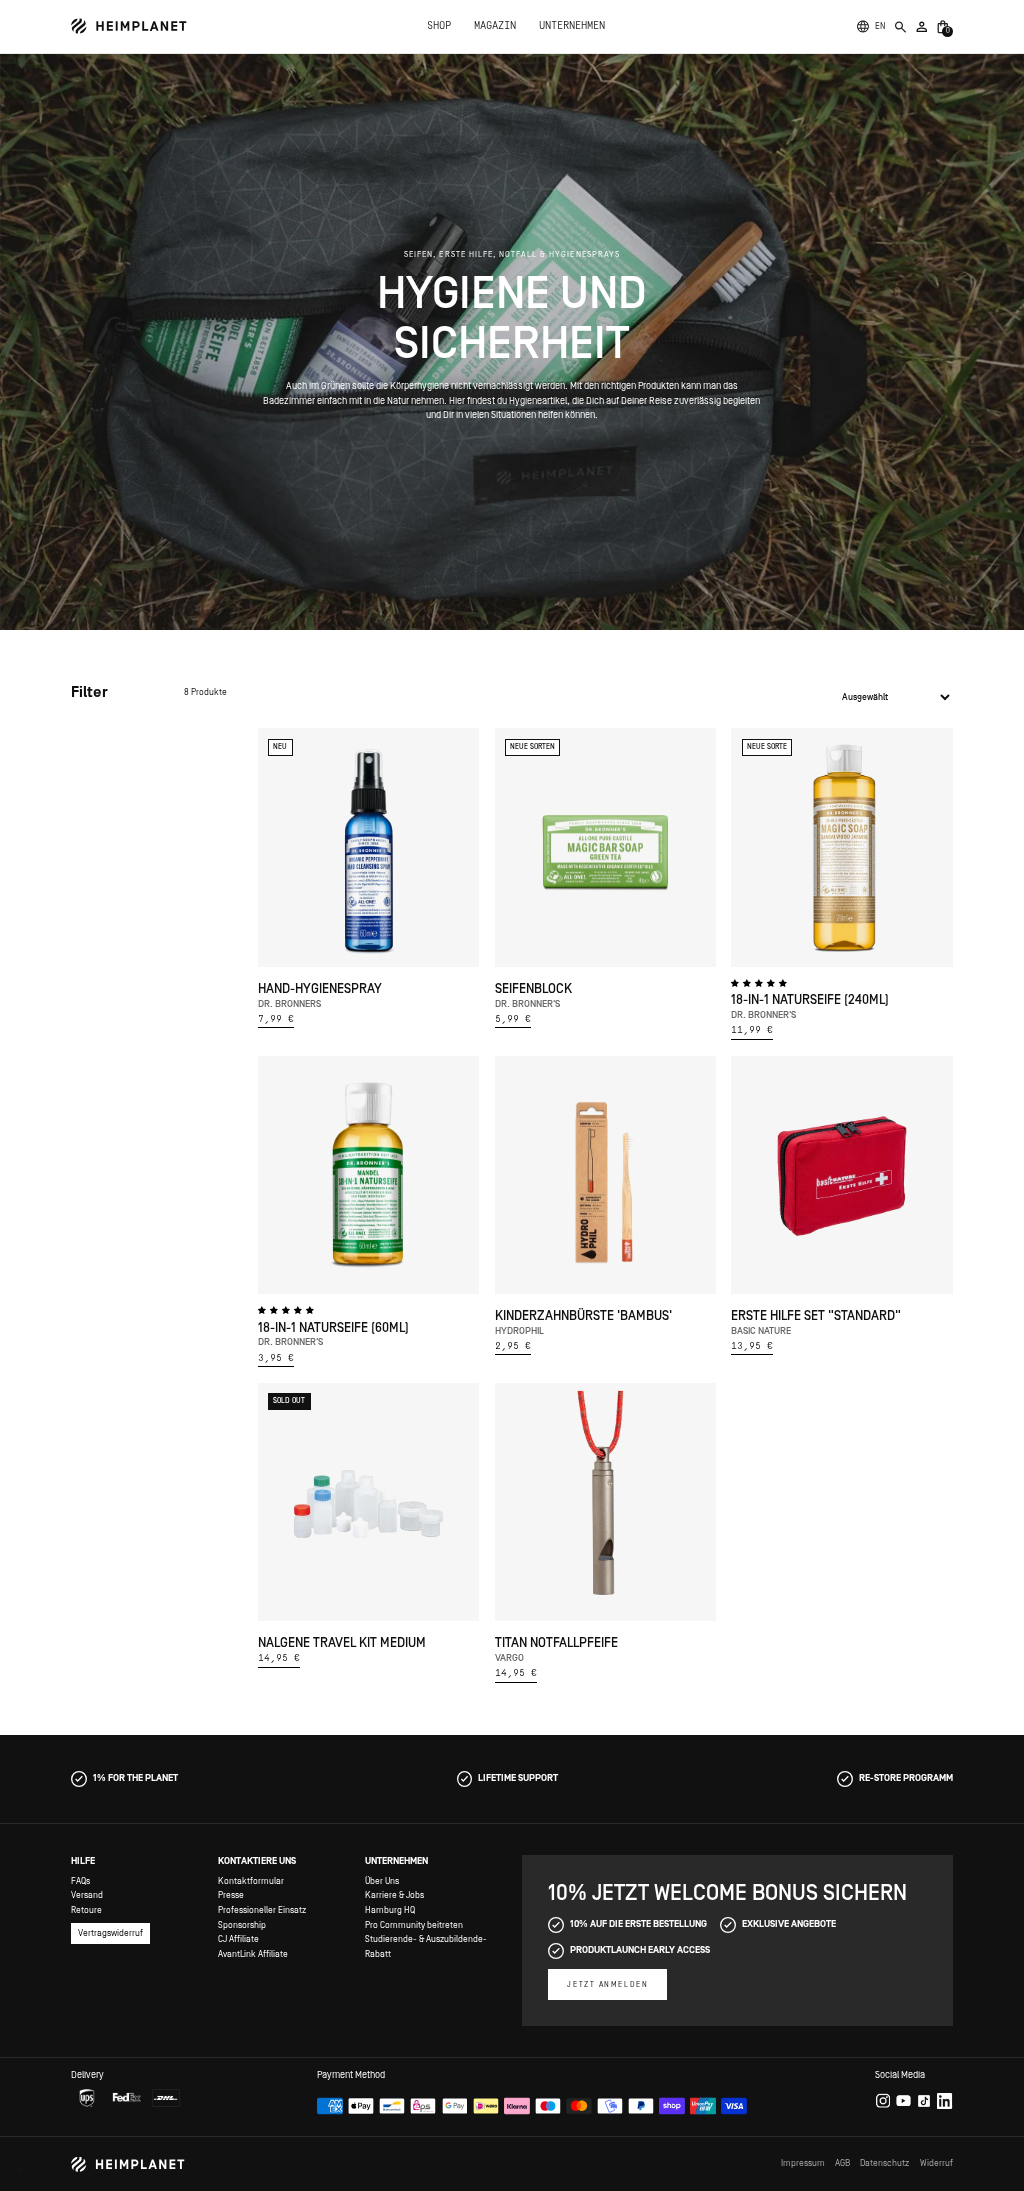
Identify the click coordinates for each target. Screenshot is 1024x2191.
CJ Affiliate (238, 1939)
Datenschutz (884, 2163)
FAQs (80, 1881)
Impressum (803, 2163)
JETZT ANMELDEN (607, 1984)
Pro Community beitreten (414, 1925)
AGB (842, 2163)
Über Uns (382, 1881)
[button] (880, 26)
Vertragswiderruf (110, 1933)
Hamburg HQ (390, 1910)
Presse (231, 1895)
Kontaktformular (251, 1881)
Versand (87, 1895)
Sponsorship (242, 1925)
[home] (129, 26)
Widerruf (936, 2163)
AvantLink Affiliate (253, 1954)
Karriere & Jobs (394, 1895)
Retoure (86, 1910)
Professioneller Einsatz (262, 1910)
